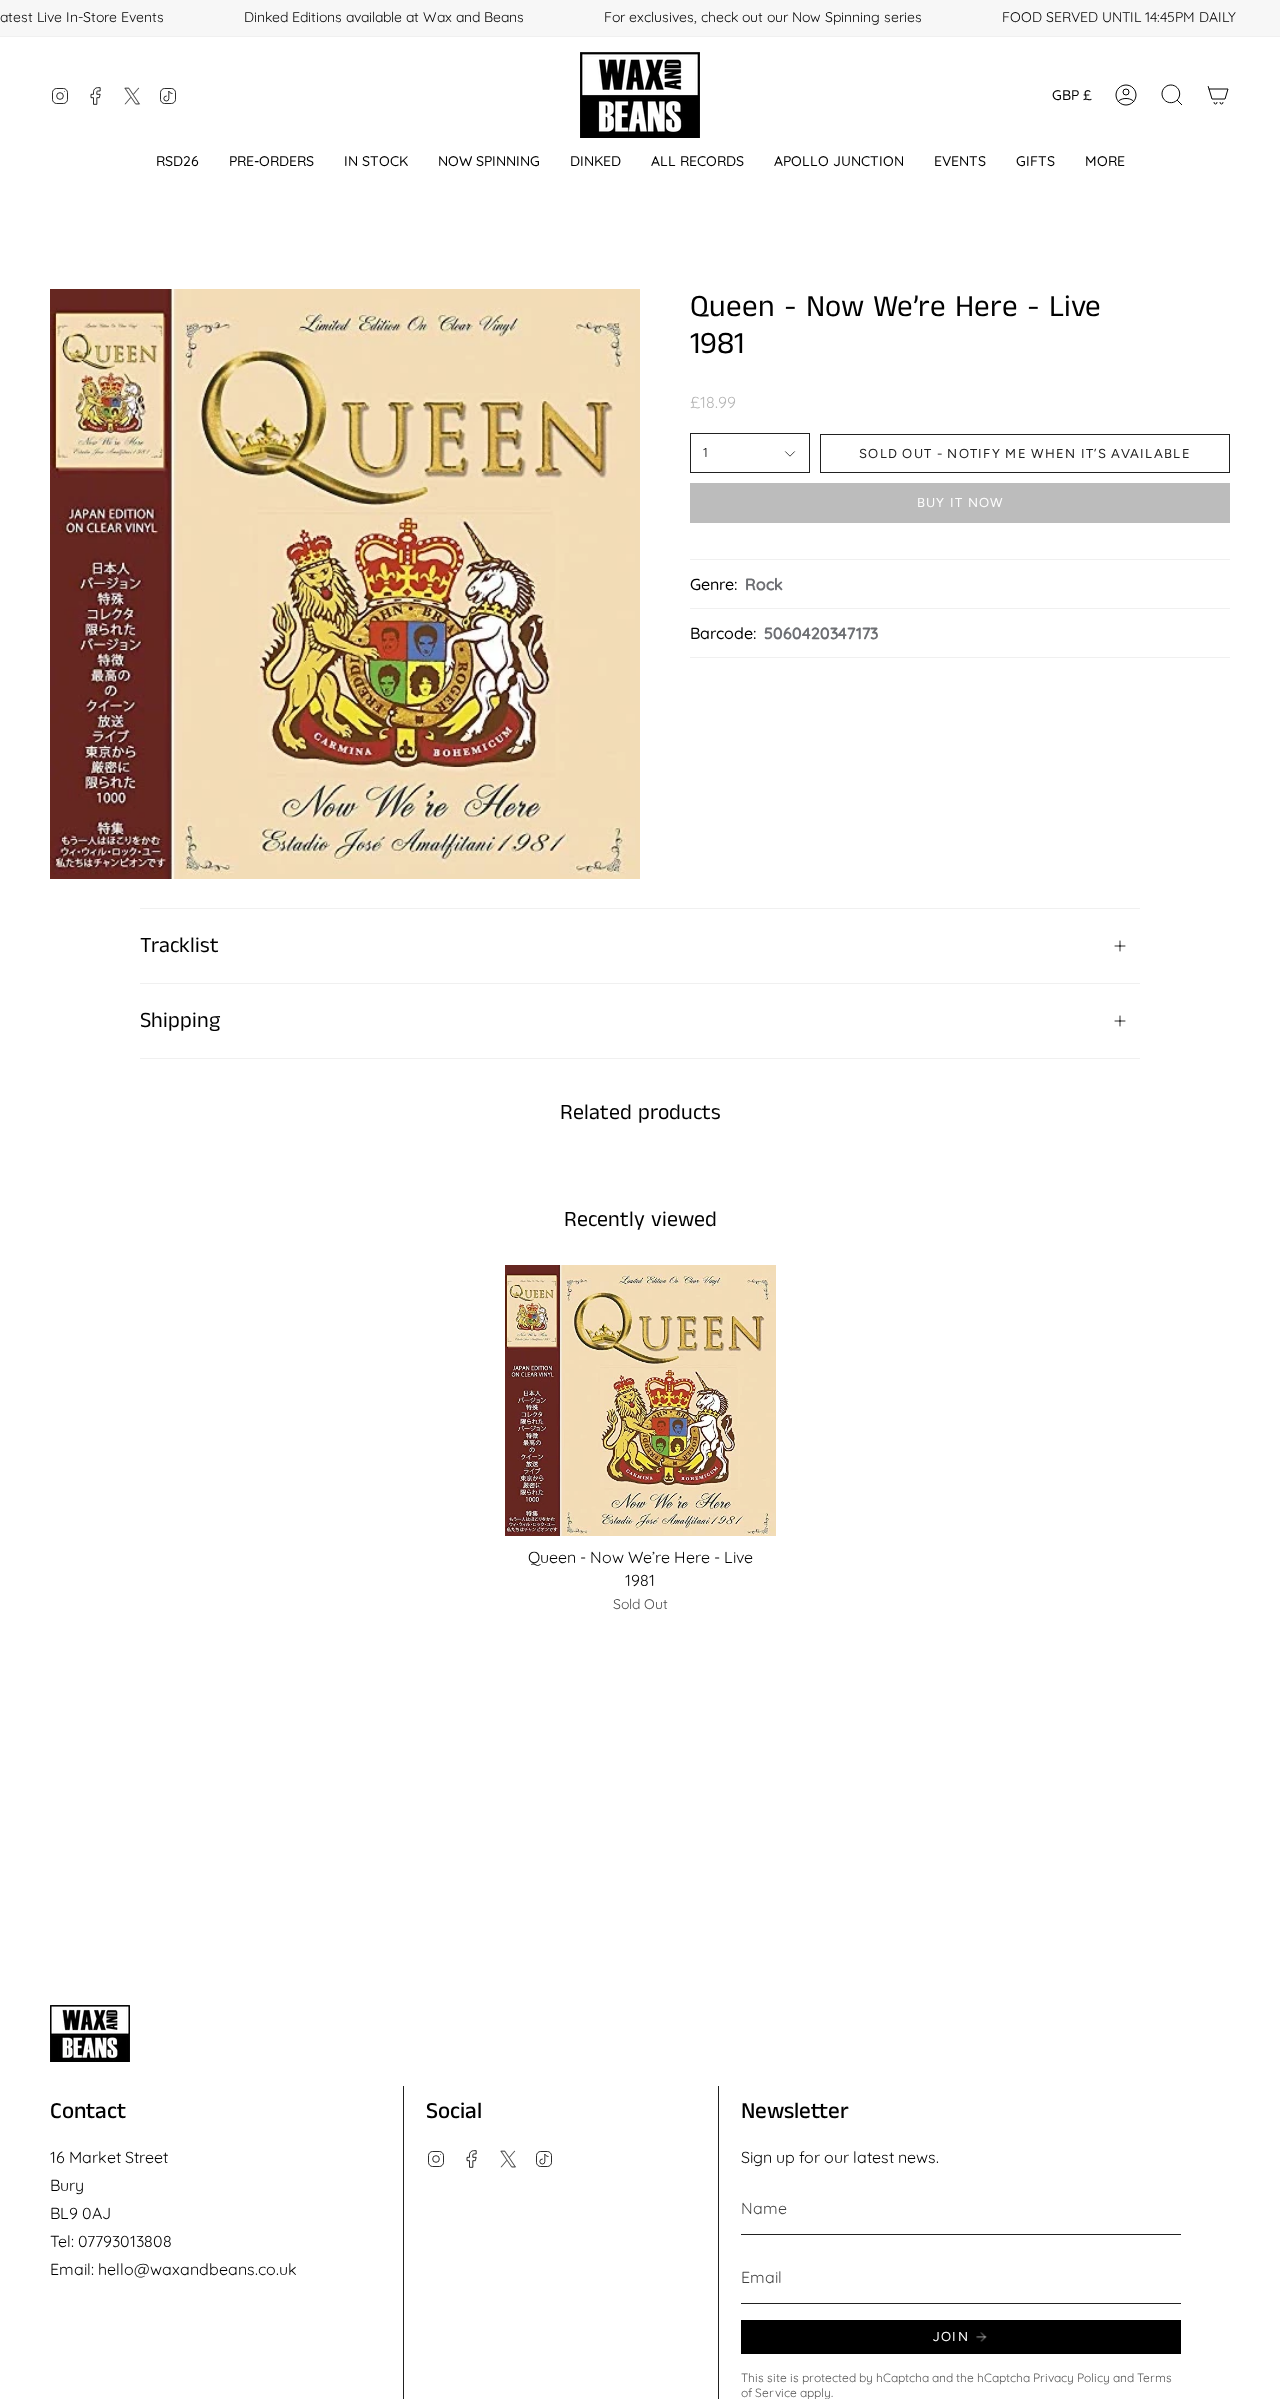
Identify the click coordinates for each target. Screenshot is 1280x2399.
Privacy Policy (1071, 2377)
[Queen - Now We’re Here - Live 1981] (640, 1400)
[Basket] (1218, 95)
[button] (177, 161)
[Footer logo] (90, 2033)
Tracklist (179, 946)
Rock (764, 584)
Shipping (180, 1021)
